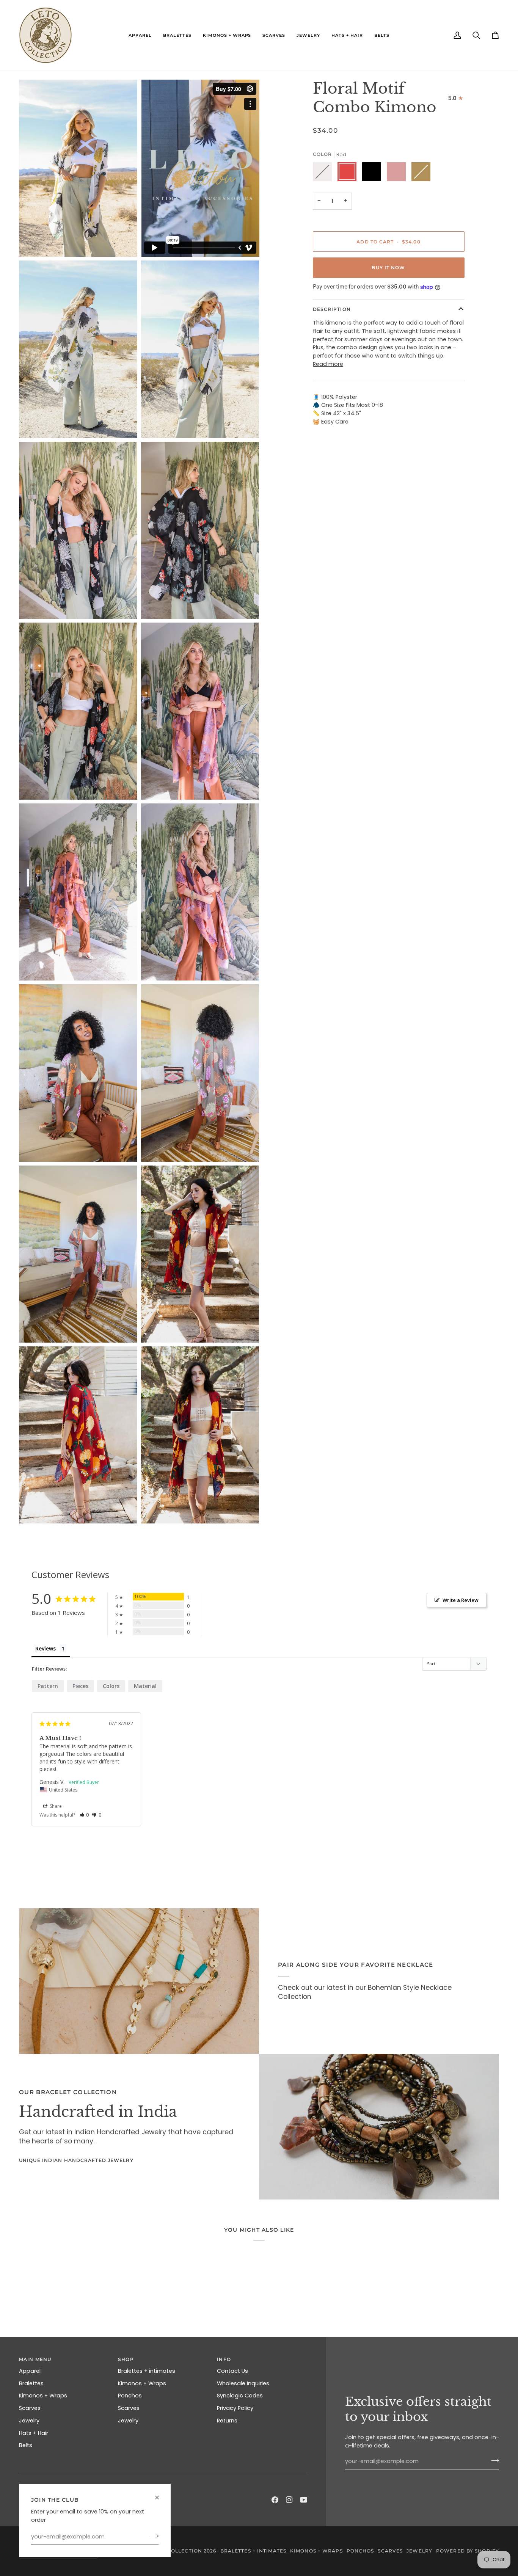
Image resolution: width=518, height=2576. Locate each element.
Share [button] (55, 1806)
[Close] (160, 2494)
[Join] (152, 2536)
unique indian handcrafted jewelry (76, 2160)
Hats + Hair (34, 2433)
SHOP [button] (126, 2359)
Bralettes (31, 2383)
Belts (26, 2445)
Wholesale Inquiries (243, 2383)
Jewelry (29, 2421)
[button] (140, 35)
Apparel (30, 2371)
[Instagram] (289, 2500)
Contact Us (232, 2371)
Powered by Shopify (468, 2551)
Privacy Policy (235, 2408)
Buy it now (388, 267)
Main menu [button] (35, 2359)
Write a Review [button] (461, 1600)
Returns (227, 2421)
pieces (80, 1686)
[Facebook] (275, 2500)
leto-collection (177, 2551)
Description (332, 309)
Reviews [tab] (46, 1648)
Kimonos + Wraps (43, 2396)
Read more (328, 364)
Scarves (30, 2408)
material (145, 1686)
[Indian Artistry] (379, 2127)
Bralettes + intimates (147, 2371)
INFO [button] (224, 2359)
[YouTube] (304, 2500)
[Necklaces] (139, 1981)
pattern (48, 1686)
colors (111, 1686)
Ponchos (130, 2396)
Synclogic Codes (240, 2396)
